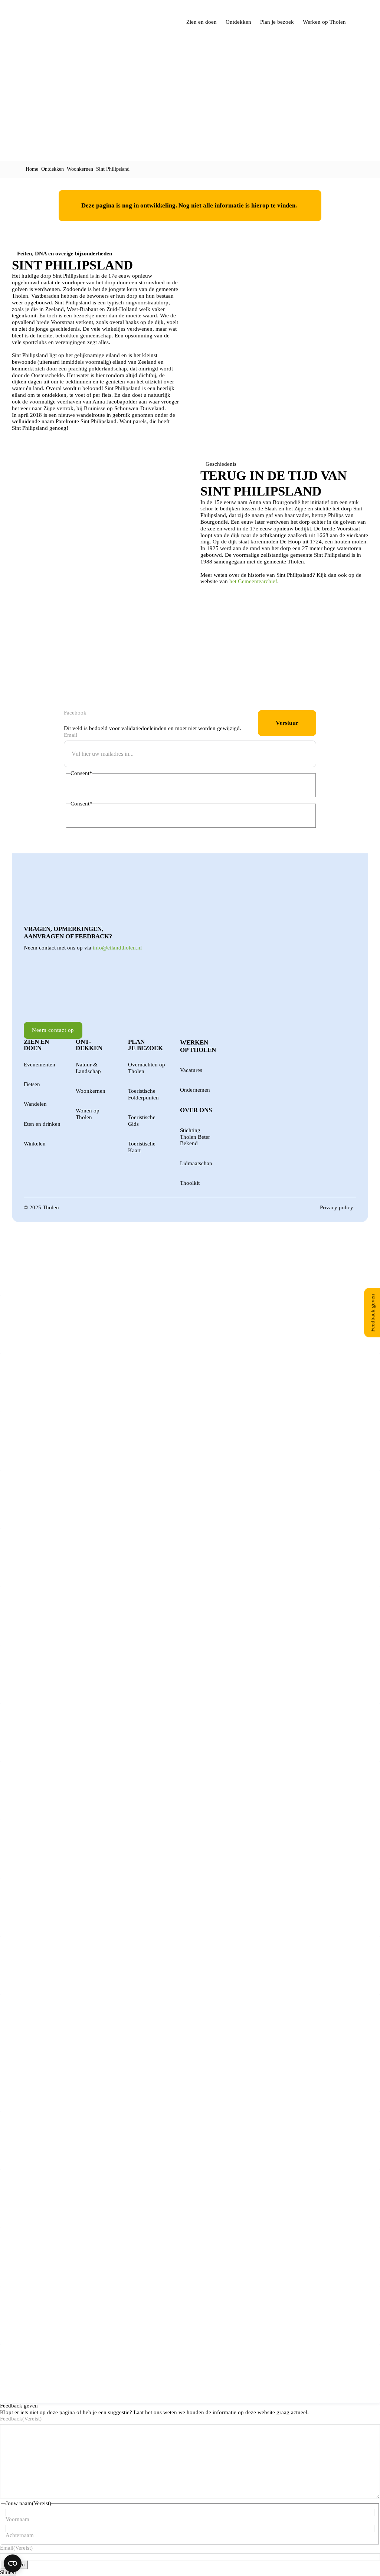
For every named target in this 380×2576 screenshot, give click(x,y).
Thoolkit (190, 1183)
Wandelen (35, 1104)
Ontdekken (238, 22)
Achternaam (20, 2535)
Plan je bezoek (277, 22)
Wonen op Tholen (88, 1114)
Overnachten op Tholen (147, 1068)
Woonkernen (80, 169)
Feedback (21, 2419)
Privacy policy (337, 1207)
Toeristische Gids (142, 1121)
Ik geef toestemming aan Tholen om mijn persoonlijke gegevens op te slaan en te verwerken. (169, 818)
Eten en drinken (42, 1124)
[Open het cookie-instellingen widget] (13, 2563)
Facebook (75, 713)
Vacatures (191, 1070)
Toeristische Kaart (142, 1147)
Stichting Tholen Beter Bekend (195, 1137)
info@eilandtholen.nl (117, 948)
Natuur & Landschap (88, 1068)
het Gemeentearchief (253, 581)
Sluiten (8, 2572)
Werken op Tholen (324, 22)
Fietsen (32, 1084)
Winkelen (35, 1144)
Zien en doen (202, 22)
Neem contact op (53, 1030)
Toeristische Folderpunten (143, 1094)
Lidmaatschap (196, 1163)
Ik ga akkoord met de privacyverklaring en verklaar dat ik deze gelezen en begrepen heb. (165, 788)
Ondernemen (195, 1090)
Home (32, 169)
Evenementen (40, 1065)
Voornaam (17, 2519)
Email (71, 735)
